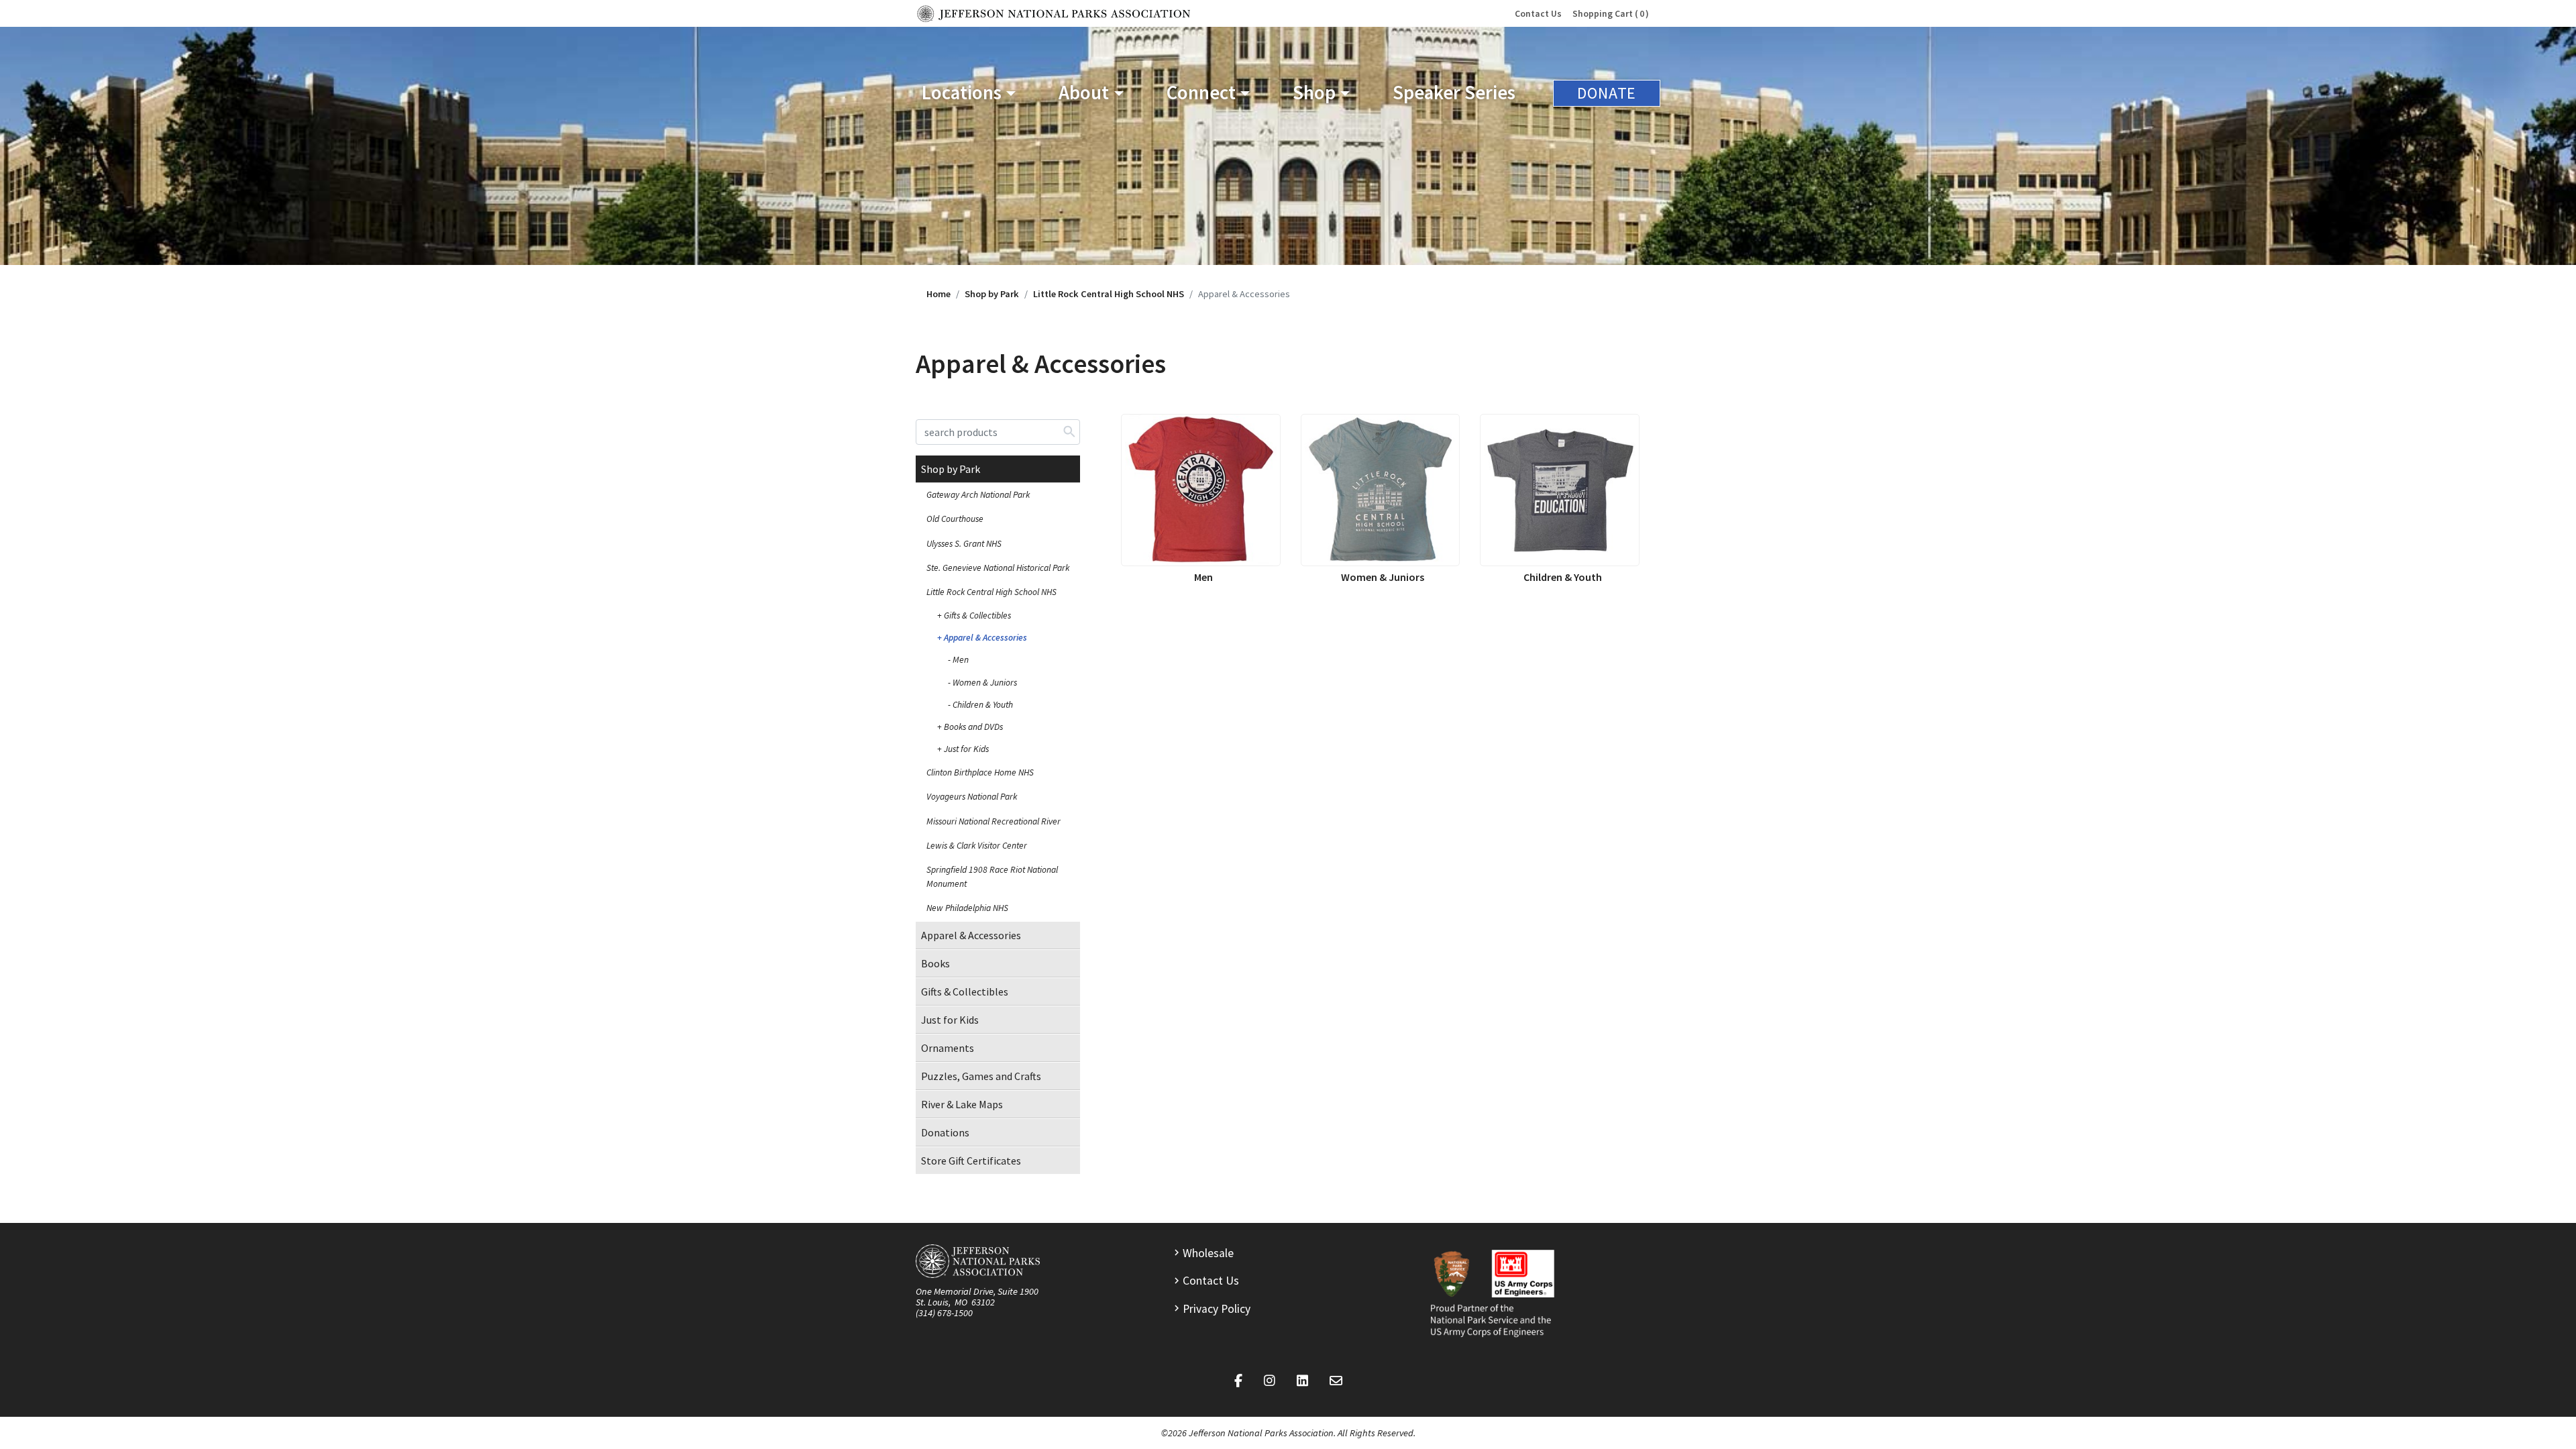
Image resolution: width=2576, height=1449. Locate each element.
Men (961, 660)
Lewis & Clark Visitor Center (977, 846)
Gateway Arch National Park (978, 495)
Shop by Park (992, 294)
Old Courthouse (955, 519)
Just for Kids (966, 749)
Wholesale (1208, 1253)
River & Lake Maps (962, 1104)
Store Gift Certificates (971, 1161)
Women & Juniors (985, 683)
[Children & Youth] (1560, 490)
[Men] (1201, 490)
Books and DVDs (973, 727)
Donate (1607, 93)
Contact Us (1538, 14)
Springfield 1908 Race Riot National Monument (992, 876)
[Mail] (1336, 1381)
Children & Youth (983, 705)
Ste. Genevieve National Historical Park (998, 568)
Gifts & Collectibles (977, 615)
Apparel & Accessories (985, 638)
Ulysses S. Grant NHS (964, 544)
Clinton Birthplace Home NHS (980, 772)
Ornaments (948, 1048)
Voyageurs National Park (972, 797)
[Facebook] (1238, 1381)
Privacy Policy (1217, 1309)
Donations (945, 1132)
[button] (969, 93)
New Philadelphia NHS (967, 908)
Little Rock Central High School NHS (1109, 294)
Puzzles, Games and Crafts (981, 1076)
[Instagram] (1270, 1381)
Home (938, 294)
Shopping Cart (1608, 14)
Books (935, 963)
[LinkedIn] (1302, 1381)
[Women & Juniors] (1381, 490)
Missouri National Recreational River (994, 821)
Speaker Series (1454, 93)
